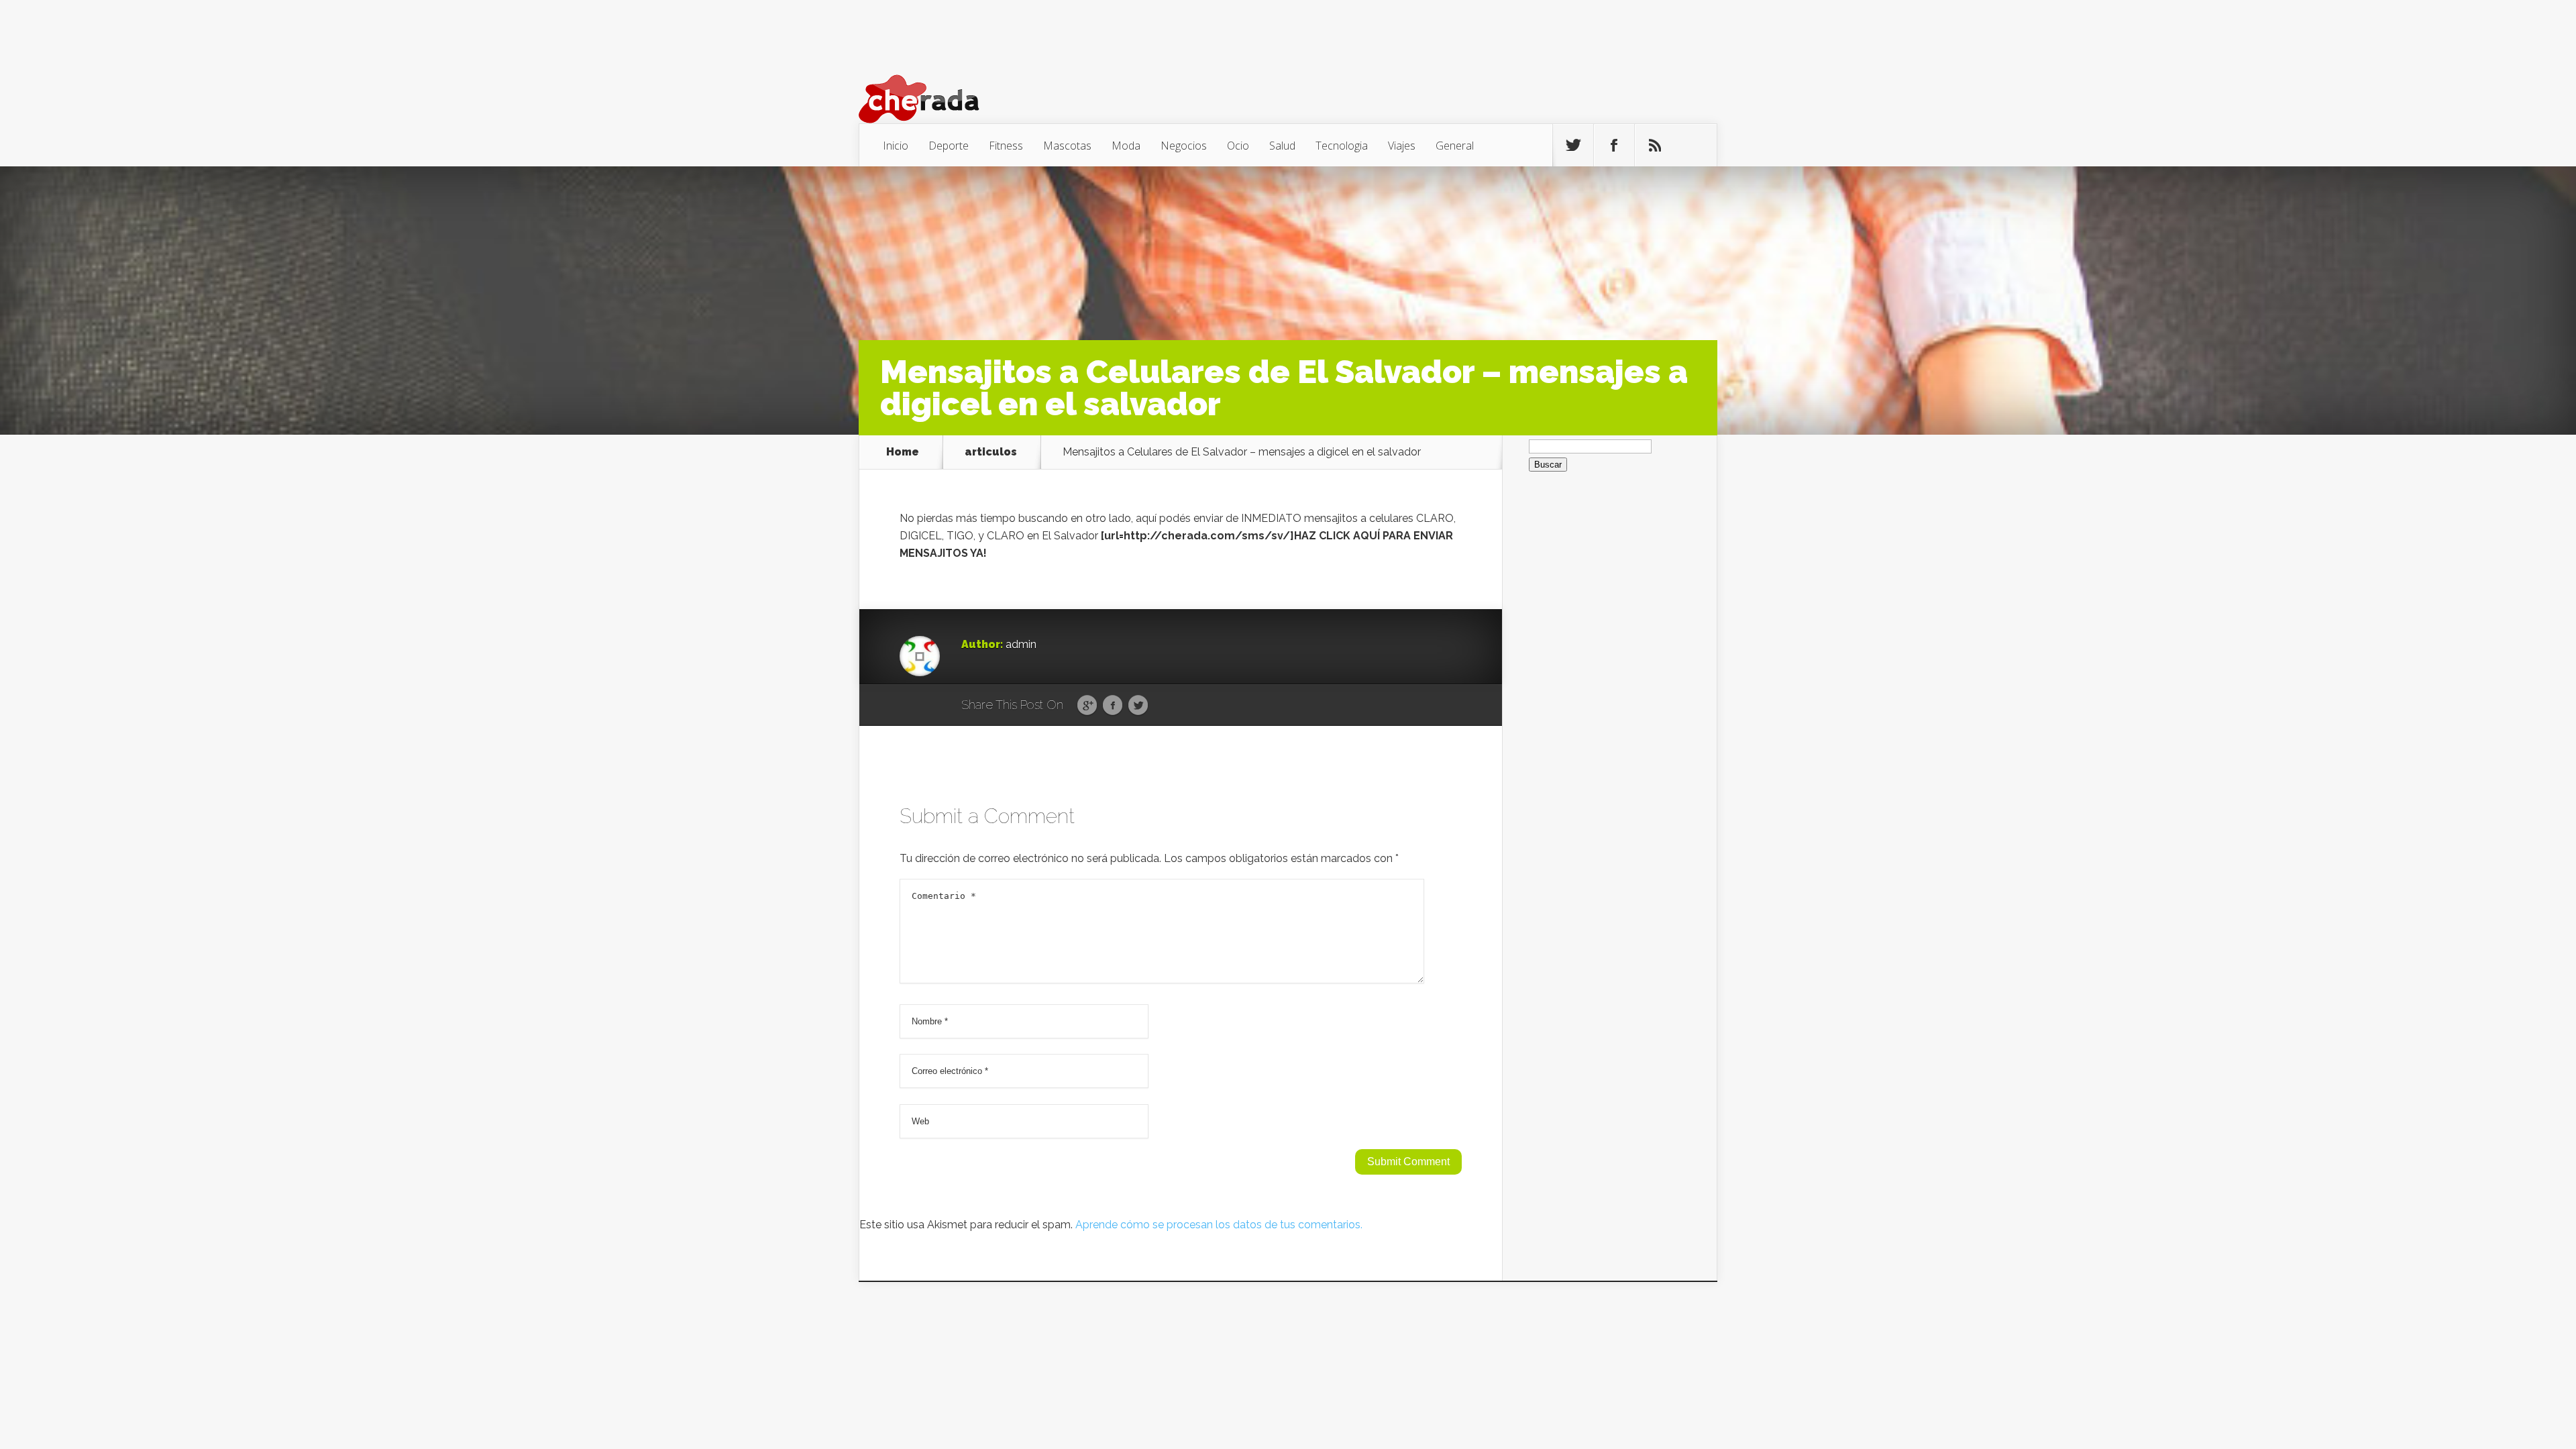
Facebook (1113, 706)
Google (1087, 706)
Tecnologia (1342, 146)
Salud (1282, 146)
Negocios (1184, 146)
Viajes (1402, 146)
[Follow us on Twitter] (1573, 146)
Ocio (1238, 146)
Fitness (1006, 146)
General (1455, 146)
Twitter (1138, 706)
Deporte (949, 146)
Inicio (896, 146)
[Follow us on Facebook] (1614, 146)
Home (903, 452)
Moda (1126, 146)
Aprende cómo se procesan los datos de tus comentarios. (1219, 1225)
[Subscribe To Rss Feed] (1655, 146)
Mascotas (1067, 146)
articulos (991, 452)
